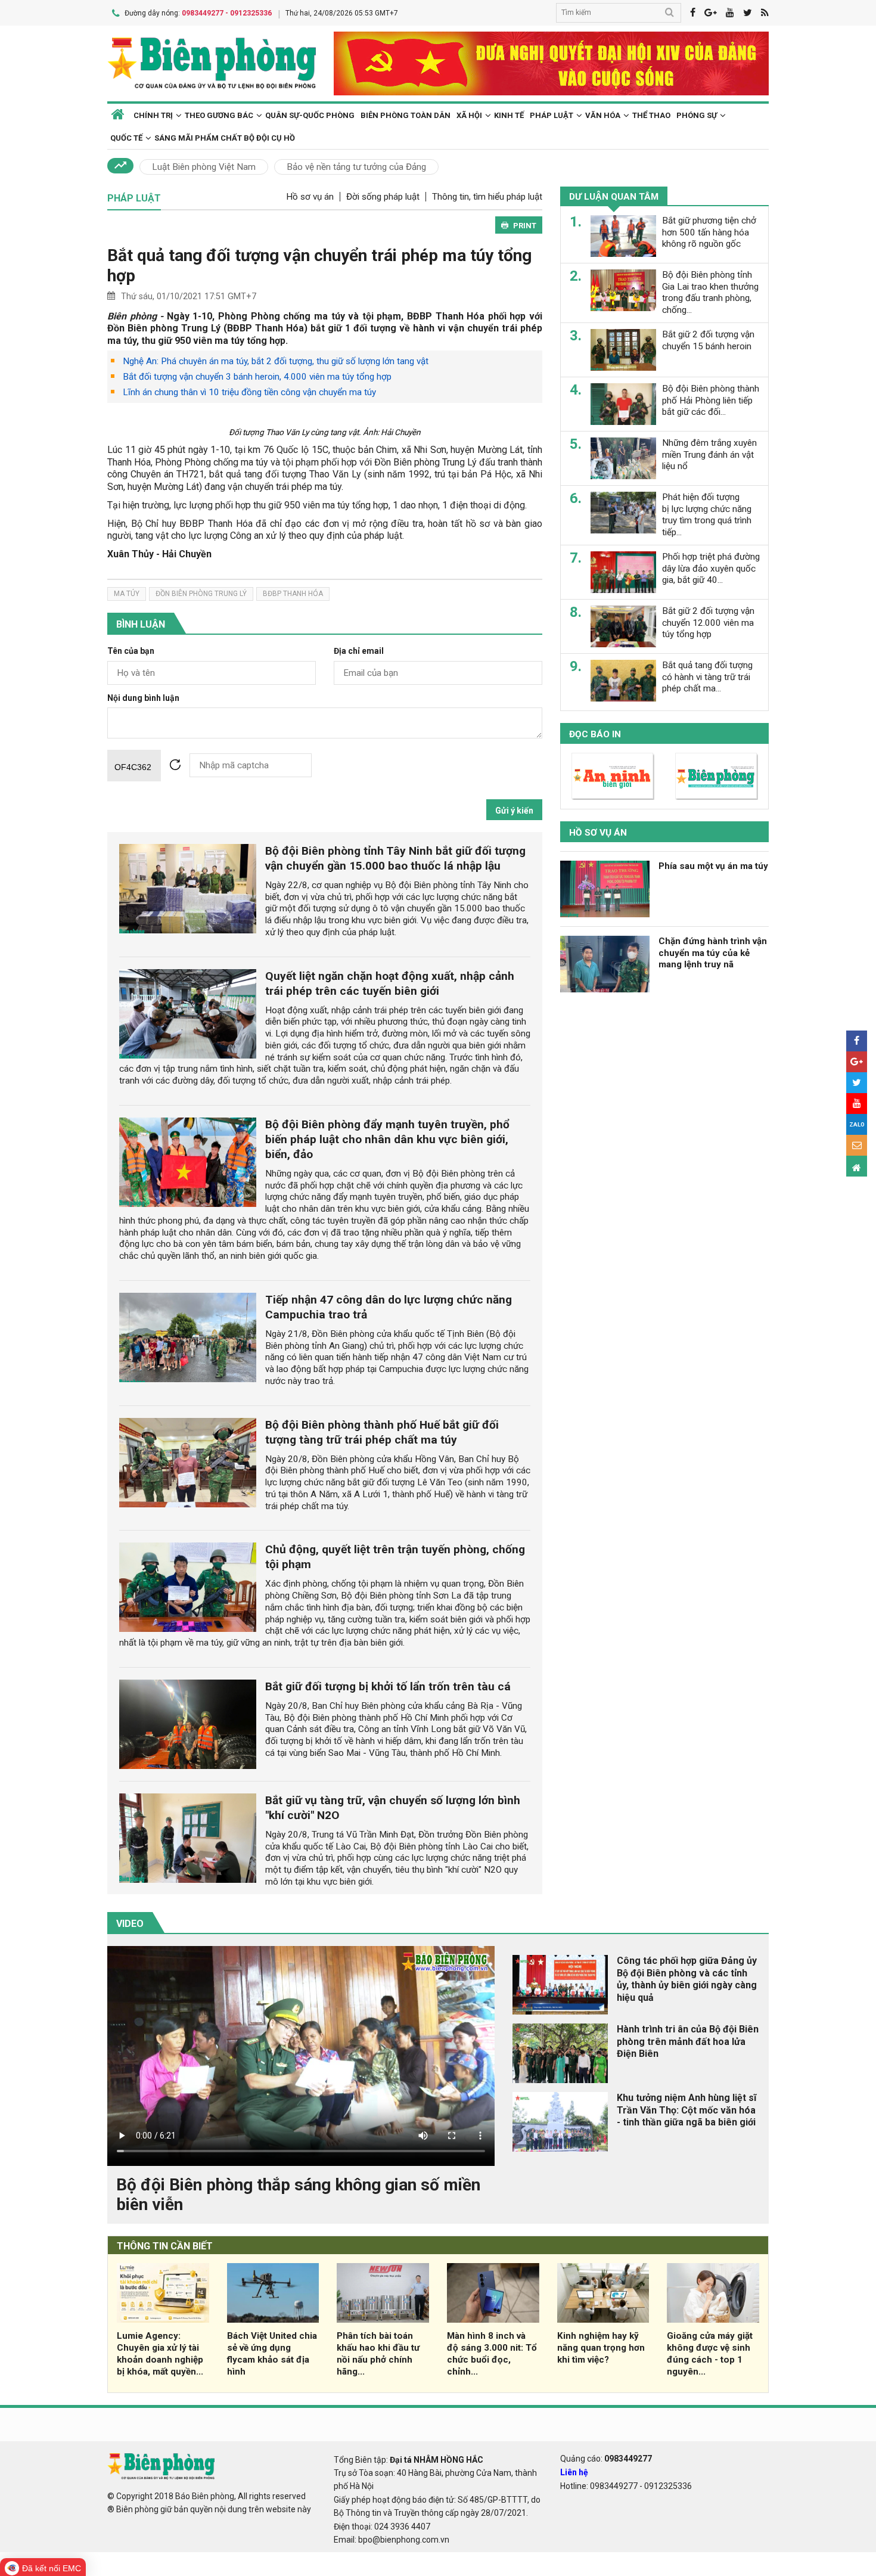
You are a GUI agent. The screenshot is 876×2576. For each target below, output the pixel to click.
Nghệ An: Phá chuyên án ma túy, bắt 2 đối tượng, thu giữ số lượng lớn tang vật (276, 361)
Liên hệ (574, 2472)
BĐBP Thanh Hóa (293, 594)
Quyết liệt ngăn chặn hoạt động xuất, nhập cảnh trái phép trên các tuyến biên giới (390, 983)
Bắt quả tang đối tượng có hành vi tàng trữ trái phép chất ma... (707, 677)
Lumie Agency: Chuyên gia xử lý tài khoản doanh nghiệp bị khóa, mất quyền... (160, 2353)
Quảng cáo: (606, 2459)
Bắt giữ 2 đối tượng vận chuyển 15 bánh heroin (708, 340)
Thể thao (651, 115)
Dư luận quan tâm (614, 197)
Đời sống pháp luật (383, 197)
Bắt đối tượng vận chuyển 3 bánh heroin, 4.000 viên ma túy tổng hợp (257, 377)
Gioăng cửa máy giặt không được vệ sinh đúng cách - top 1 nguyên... (710, 2353)
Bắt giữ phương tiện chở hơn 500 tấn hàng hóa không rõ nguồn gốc (709, 232)
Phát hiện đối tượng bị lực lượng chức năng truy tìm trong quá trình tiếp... (707, 515)
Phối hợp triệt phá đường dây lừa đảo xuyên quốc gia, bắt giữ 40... (711, 569)
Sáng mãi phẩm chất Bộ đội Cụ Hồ (225, 138)
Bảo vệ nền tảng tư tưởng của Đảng (356, 167)
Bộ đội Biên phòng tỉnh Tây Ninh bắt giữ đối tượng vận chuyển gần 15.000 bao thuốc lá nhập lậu (395, 858)
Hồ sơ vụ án (310, 197)
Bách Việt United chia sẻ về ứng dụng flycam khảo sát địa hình (272, 2353)
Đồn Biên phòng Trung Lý (201, 594)
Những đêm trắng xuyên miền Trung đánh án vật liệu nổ (709, 455)
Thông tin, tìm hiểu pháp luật (487, 197)
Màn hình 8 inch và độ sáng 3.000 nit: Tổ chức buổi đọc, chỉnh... (492, 2353)
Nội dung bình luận (143, 698)
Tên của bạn (131, 651)
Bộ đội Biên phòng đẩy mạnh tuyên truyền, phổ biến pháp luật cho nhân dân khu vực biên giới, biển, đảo (387, 1139)
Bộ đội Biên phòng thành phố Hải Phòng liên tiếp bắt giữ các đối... (711, 401)
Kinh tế (509, 115)
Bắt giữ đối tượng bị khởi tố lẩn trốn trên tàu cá (388, 1686)
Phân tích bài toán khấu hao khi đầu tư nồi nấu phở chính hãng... (378, 2353)
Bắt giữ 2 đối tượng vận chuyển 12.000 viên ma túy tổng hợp (708, 623)
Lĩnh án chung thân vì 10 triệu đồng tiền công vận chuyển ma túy (249, 392)
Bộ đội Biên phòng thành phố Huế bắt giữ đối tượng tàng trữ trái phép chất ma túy (382, 1432)
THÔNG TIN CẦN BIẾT (165, 2246)
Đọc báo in (595, 734)
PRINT (525, 226)
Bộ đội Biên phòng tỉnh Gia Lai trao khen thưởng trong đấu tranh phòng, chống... (710, 292)
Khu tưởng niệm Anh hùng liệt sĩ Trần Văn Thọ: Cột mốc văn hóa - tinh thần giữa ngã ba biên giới (686, 2110)
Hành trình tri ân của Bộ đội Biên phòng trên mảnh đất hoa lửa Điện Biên (688, 2042)
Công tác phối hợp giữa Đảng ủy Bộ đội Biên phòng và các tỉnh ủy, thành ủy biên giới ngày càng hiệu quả (687, 1979)
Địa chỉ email (359, 651)
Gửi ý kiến (514, 811)
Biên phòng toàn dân (406, 115)
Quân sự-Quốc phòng (310, 115)
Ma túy (127, 594)
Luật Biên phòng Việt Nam (204, 167)
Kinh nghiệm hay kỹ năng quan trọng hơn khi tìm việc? (601, 2348)
